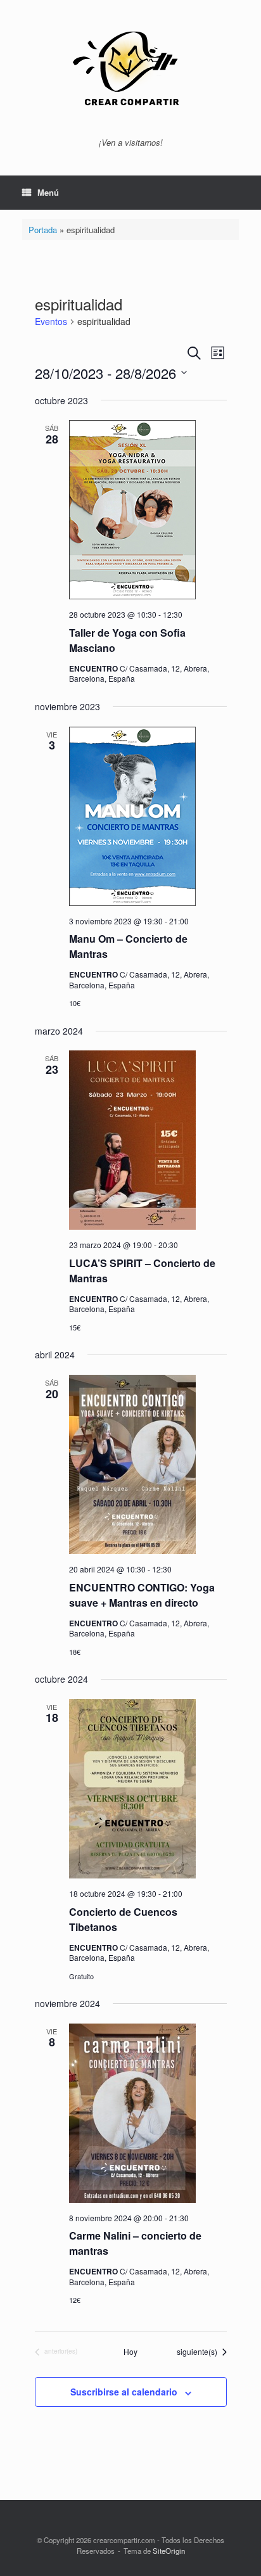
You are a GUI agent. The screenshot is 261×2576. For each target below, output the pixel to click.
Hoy (130, 2352)
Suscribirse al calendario (124, 2392)
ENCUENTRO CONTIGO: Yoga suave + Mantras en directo (142, 1595)
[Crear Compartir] (130, 73)
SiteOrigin (169, 2551)
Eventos (51, 322)
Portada (43, 230)
